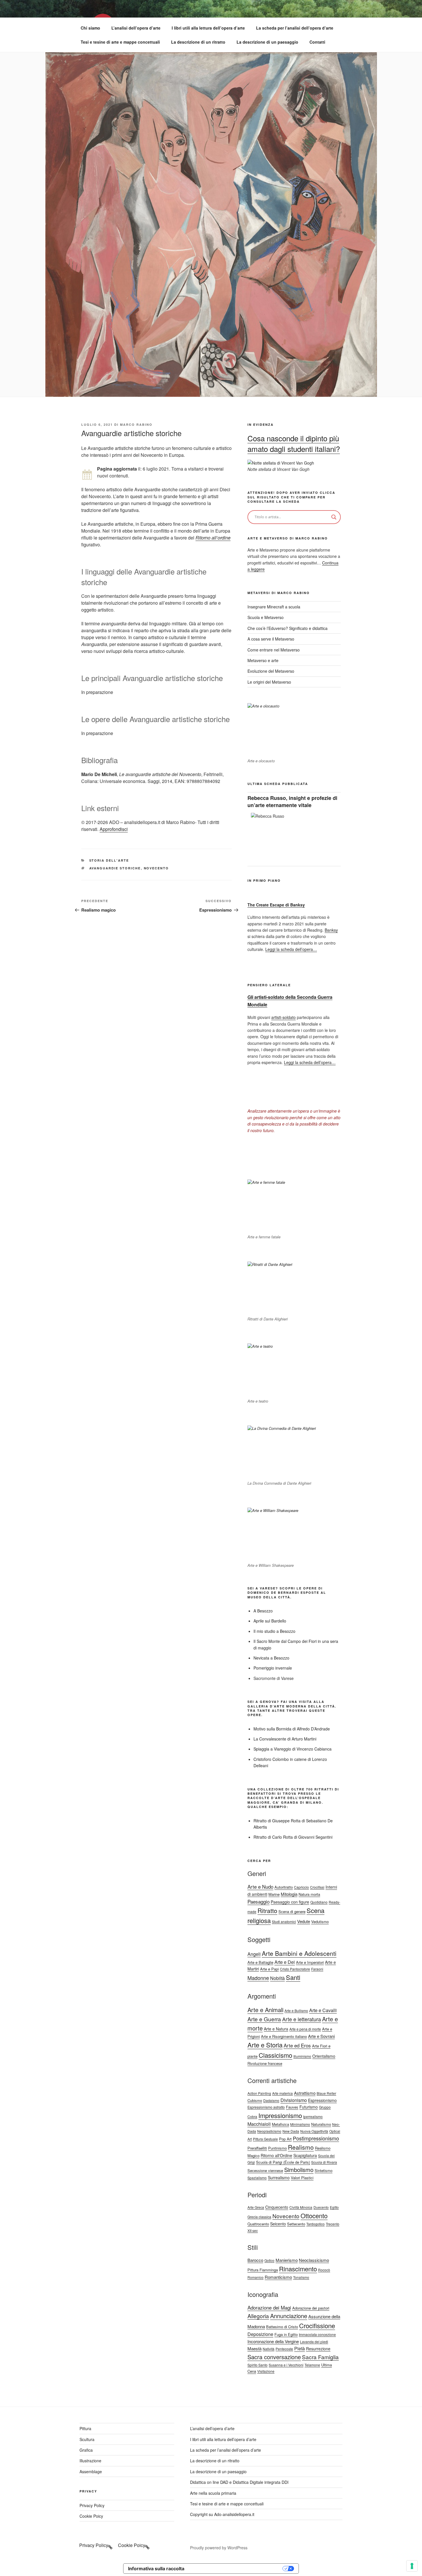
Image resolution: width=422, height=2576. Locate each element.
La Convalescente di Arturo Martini (285, 1739)
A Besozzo (263, 1611)
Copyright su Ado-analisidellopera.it (222, 2514)
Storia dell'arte (109, 860)
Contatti (317, 42)
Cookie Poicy (91, 2516)
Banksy (331, 930)
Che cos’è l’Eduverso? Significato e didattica (288, 628)
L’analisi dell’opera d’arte (136, 28)
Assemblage (91, 2471)
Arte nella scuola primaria (213, 2493)
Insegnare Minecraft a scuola (274, 607)
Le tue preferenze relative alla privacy (236, 2569)
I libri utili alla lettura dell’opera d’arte (208, 28)
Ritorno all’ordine (213, 538)
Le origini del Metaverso (269, 682)
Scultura (87, 2439)
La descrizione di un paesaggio (267, 42)
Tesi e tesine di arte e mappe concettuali (120, 42)
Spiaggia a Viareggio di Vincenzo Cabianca (293, 1749)
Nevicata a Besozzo (271, 1658)
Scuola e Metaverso (266, 617)
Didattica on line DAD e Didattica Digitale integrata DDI (239, 2482)
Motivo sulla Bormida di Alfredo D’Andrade (292, 1729)
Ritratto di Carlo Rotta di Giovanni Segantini (293, 1837)
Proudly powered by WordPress (219, 2548)
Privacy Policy (92, 2505)
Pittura (85, 2428)
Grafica (86, 2450)
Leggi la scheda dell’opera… (291, 949)
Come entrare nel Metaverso (274, 650)
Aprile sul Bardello (270, 1621)
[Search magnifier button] (334, 517)
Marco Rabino (136, 425)
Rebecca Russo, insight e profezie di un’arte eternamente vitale (292, 801)
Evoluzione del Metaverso (271, 671)
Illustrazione (90, 2461)
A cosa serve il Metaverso (271, 639)
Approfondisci (114, 829)
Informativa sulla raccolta (156, 2569)
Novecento (156, 868)
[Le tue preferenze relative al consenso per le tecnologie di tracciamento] (412, 2566)
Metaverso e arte (263, 660)
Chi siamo (90, 28)
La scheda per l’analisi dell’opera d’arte (295, 28)
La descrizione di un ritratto (198, 42)
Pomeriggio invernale (273, 1668)
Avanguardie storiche (115, 868)
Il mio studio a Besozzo (274, 1631)
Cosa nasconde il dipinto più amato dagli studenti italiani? (294, 443)
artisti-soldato (283, 1017)
